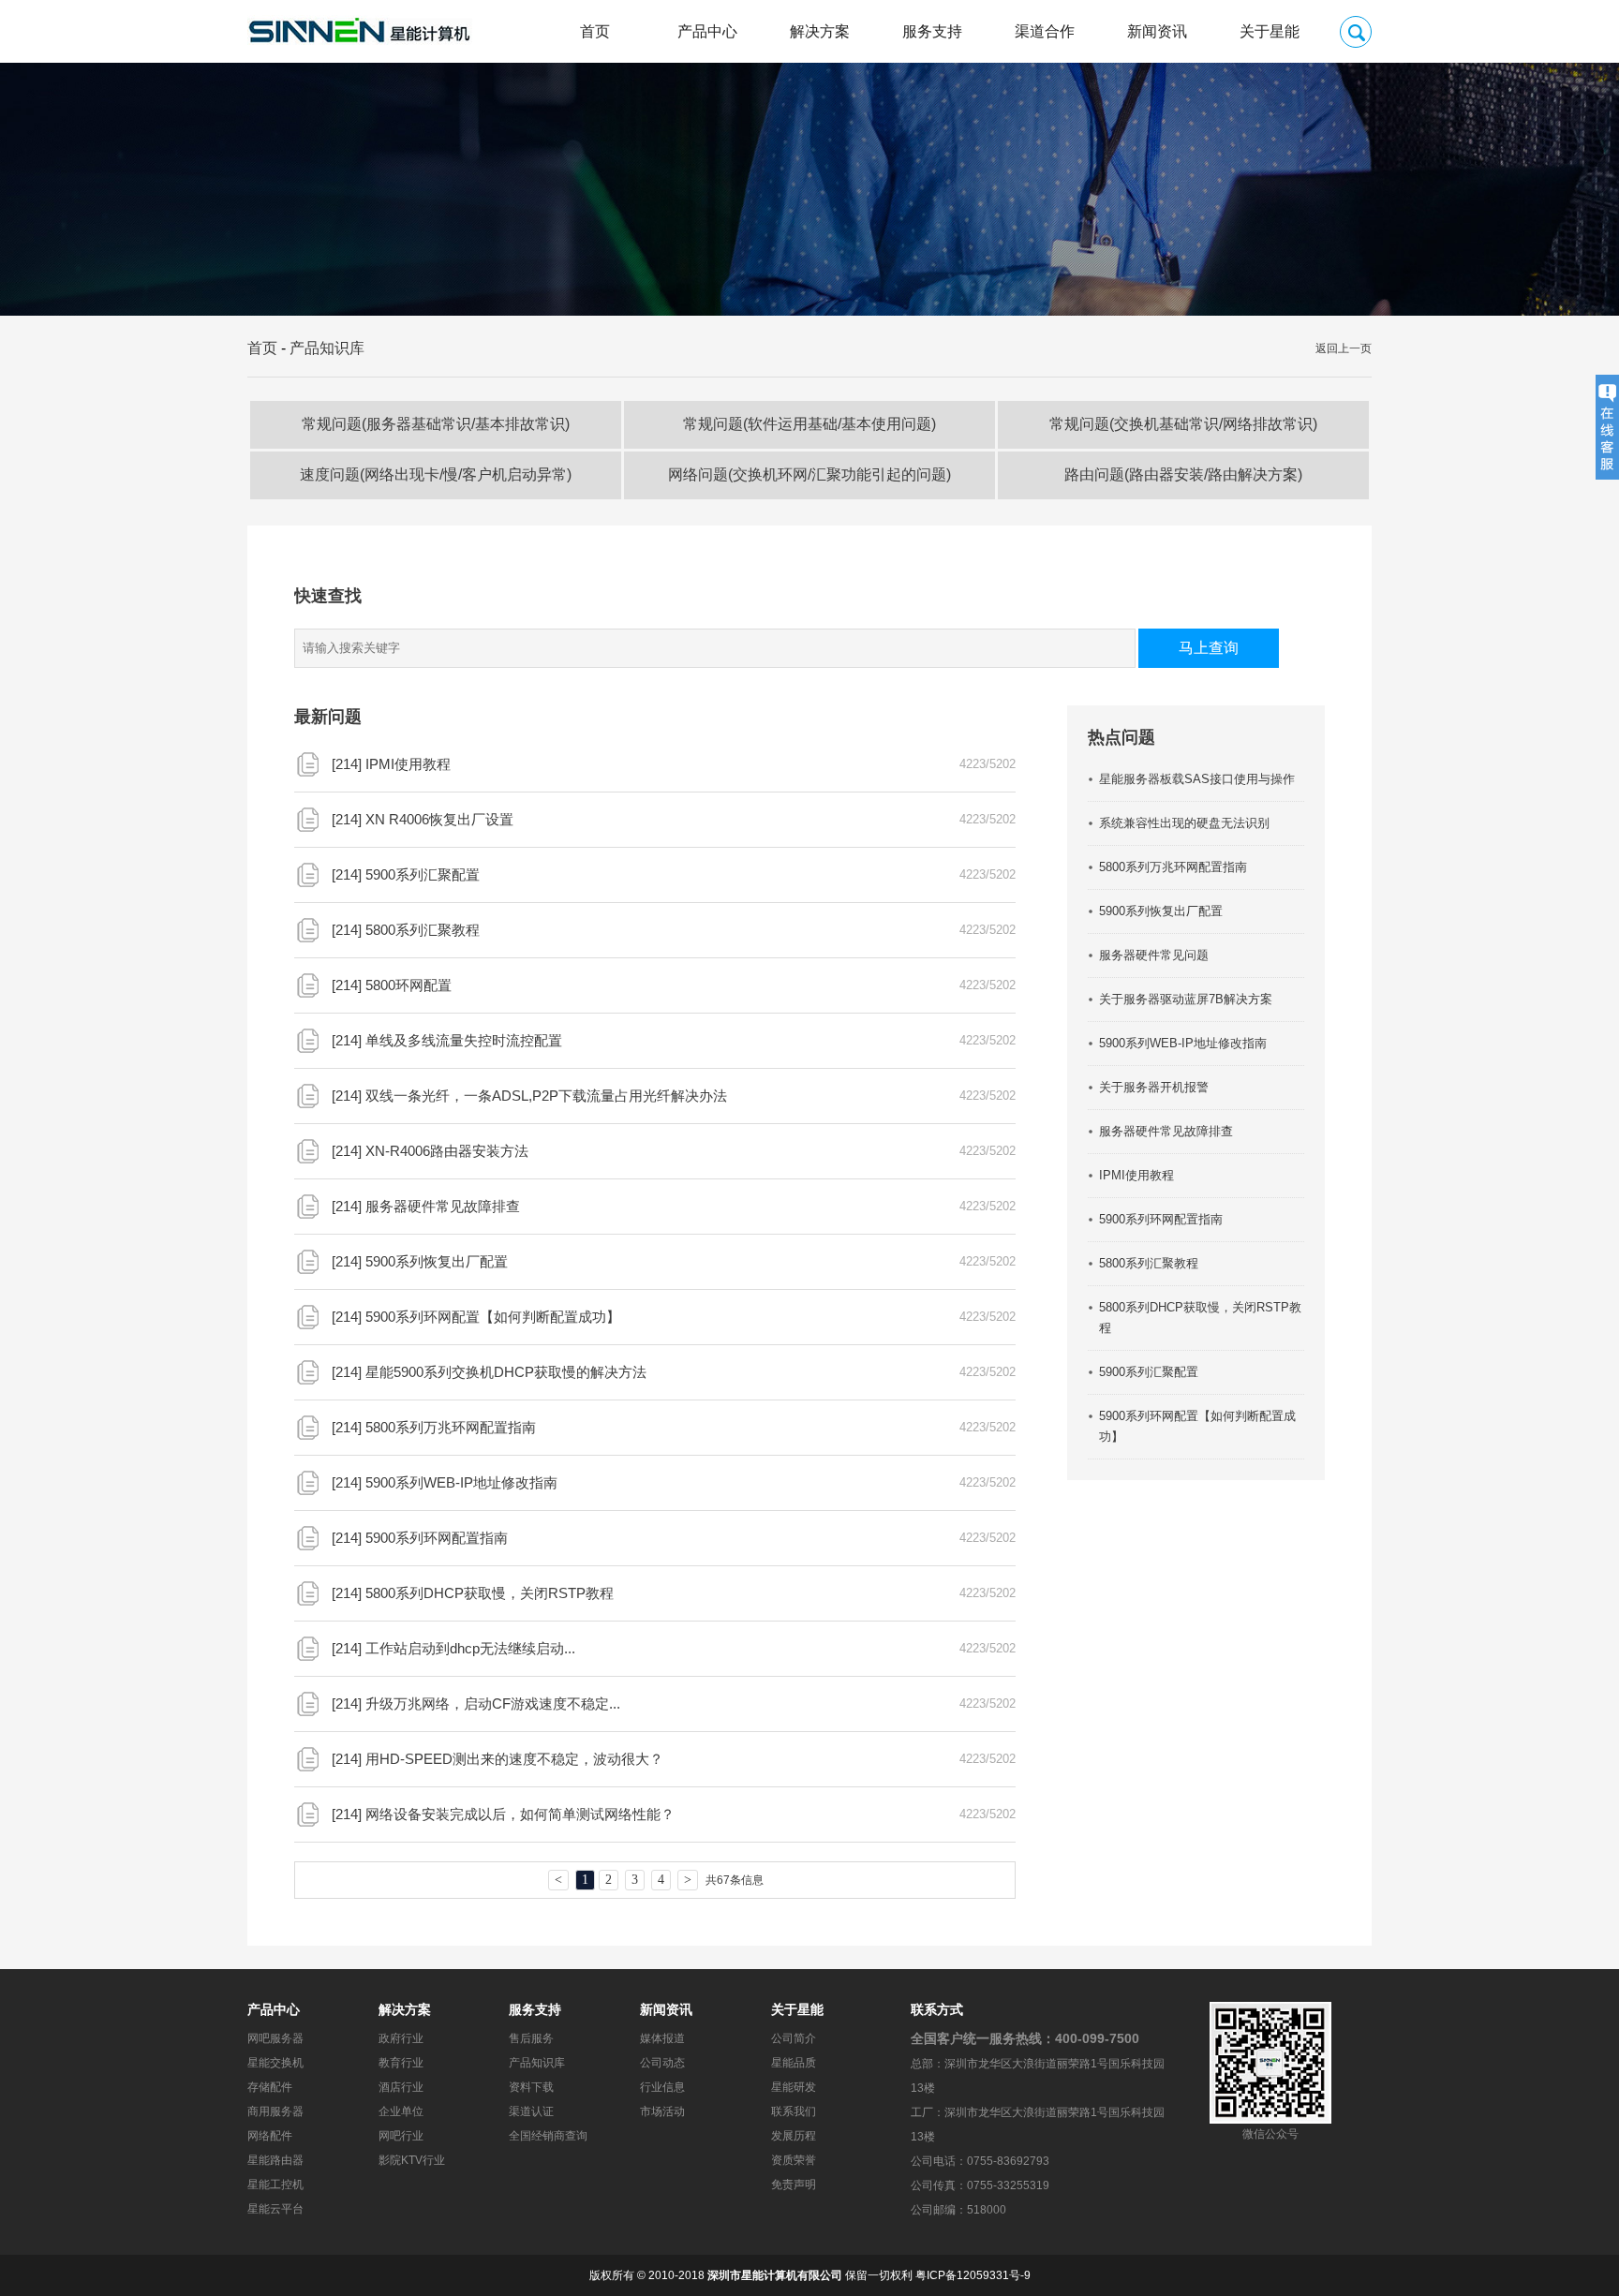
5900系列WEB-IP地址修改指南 (461, 1482)
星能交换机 (275, 2063)
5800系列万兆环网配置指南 (451, 1427)
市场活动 (662, 2111)
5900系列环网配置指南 (437, 1538)
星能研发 (794, 2087)
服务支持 (932, 31)
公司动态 (662, 2063)
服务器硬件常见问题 (1154, 955)
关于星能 (1270, 31)
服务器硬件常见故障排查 (443, 1206)
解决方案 (820, 31)
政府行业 (401, 2038)
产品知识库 (327, 348)
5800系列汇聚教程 (423, 930)
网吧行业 (401, 2136)
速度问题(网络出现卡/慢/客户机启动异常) (436, 474)
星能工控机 (275, 2185)
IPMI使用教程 (408, 764)
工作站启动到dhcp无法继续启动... (470, 1648)
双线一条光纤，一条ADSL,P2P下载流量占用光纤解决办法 (546, 1096)
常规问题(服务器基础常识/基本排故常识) (436, 424)
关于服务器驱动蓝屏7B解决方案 (1186, 999)
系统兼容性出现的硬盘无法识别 (1184, 823)
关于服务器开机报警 (1154, 1087)
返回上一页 (1344, 348)
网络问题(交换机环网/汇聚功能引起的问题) (809, 474)
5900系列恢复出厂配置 (437, 1261)
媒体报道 (662, 2038)
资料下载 (531, 2087)
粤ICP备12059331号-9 (973, 2275)
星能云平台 (275, 2209)
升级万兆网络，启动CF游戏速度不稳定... (493, 1703)
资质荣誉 (794, 2160)
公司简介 (794, 2038)
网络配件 (270, 2136)
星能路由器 (275, 2160)
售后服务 (531, 2038)
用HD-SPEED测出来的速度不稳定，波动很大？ (514, 1759)
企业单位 (401, 2111)
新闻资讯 (1157, 31)
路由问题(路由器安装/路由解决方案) (1183, 474)
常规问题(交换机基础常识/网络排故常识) (1183, 424)
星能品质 (794, 2063)
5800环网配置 (408, 985)
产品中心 (707, 31)
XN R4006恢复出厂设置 (439, 819)
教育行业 (401, 2063)
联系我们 (794, 2111)
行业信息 (662, 2087)
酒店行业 (401, 2087)
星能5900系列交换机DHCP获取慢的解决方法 (506, 1372)
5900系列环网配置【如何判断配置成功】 (493, 1317)
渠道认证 (531, 2111)
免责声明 (794, 2185)
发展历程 (794, 2136)
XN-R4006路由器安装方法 (447, 1151)
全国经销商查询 (548, 2136)
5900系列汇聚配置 (423, 874)
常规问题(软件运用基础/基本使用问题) (809, 424)
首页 (595, 31)
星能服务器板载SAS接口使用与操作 (1197, 779)
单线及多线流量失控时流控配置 (464, 1040)
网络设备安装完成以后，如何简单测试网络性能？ (520, 1814)
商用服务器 (275, 2111)
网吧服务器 (275, 2038)
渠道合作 (1045, 31)
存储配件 (270, 2087)
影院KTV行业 (412, 2160)
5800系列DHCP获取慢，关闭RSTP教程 (490, 1593)
